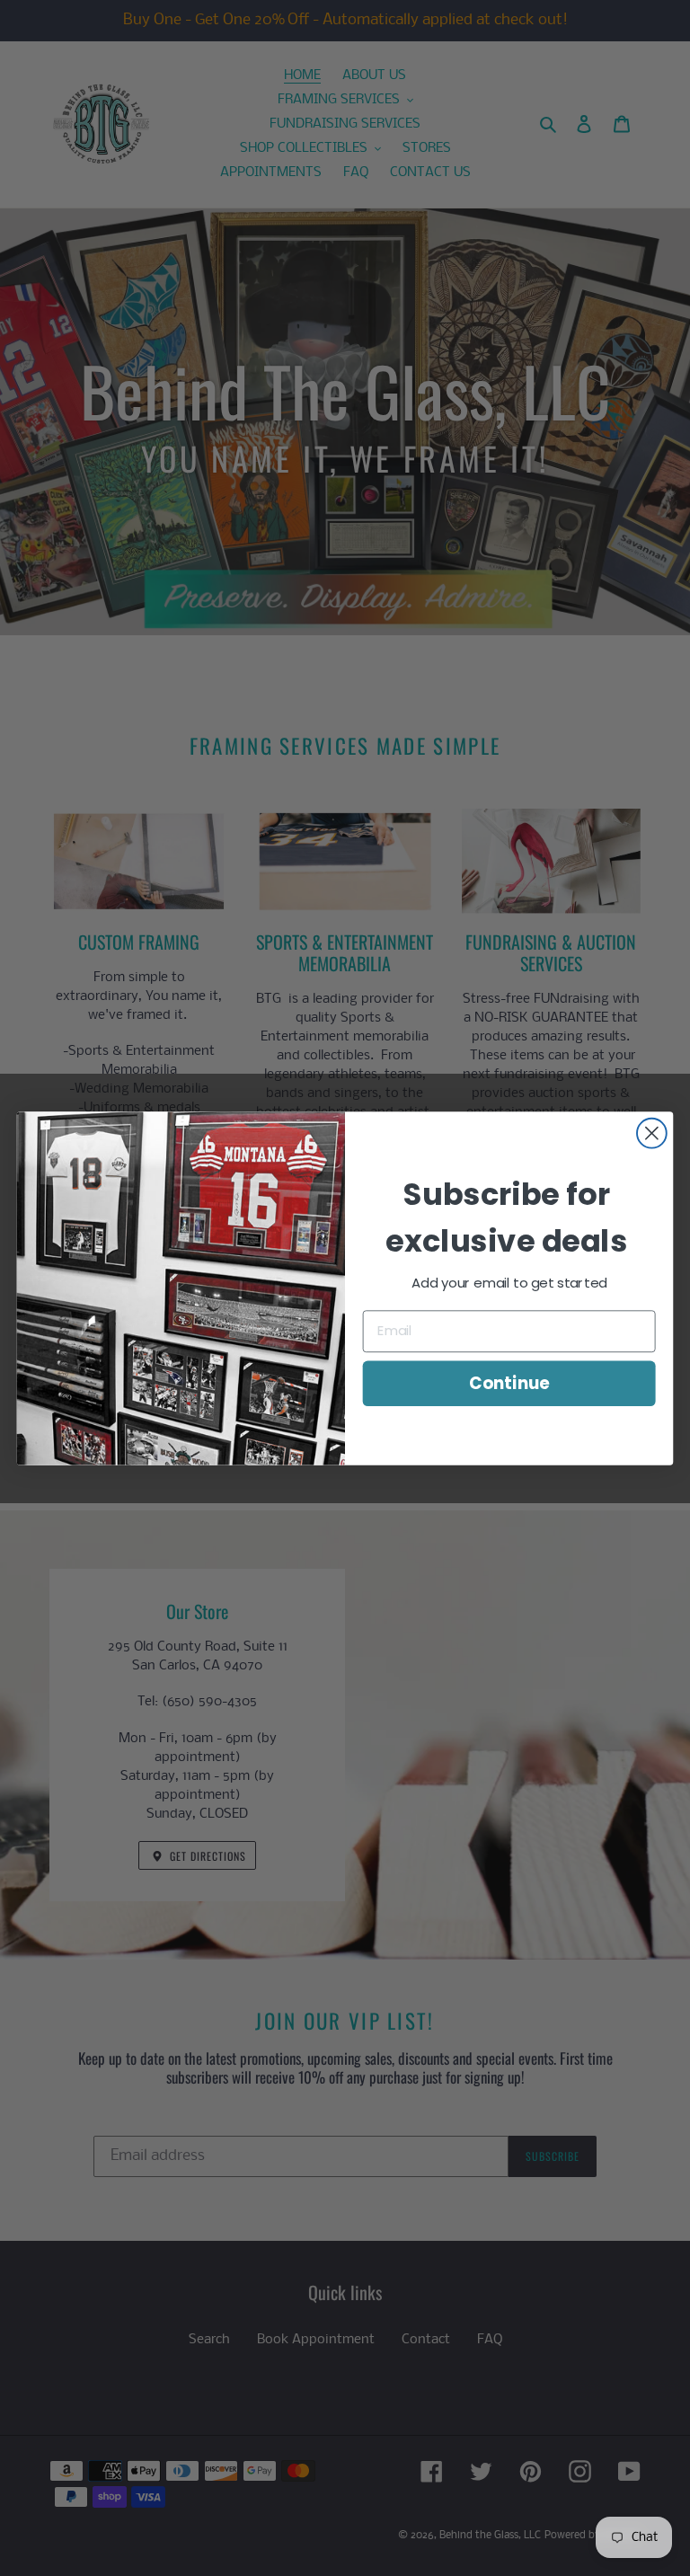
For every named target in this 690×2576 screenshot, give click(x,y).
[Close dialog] (652, 1133)
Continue (509, 1383)
